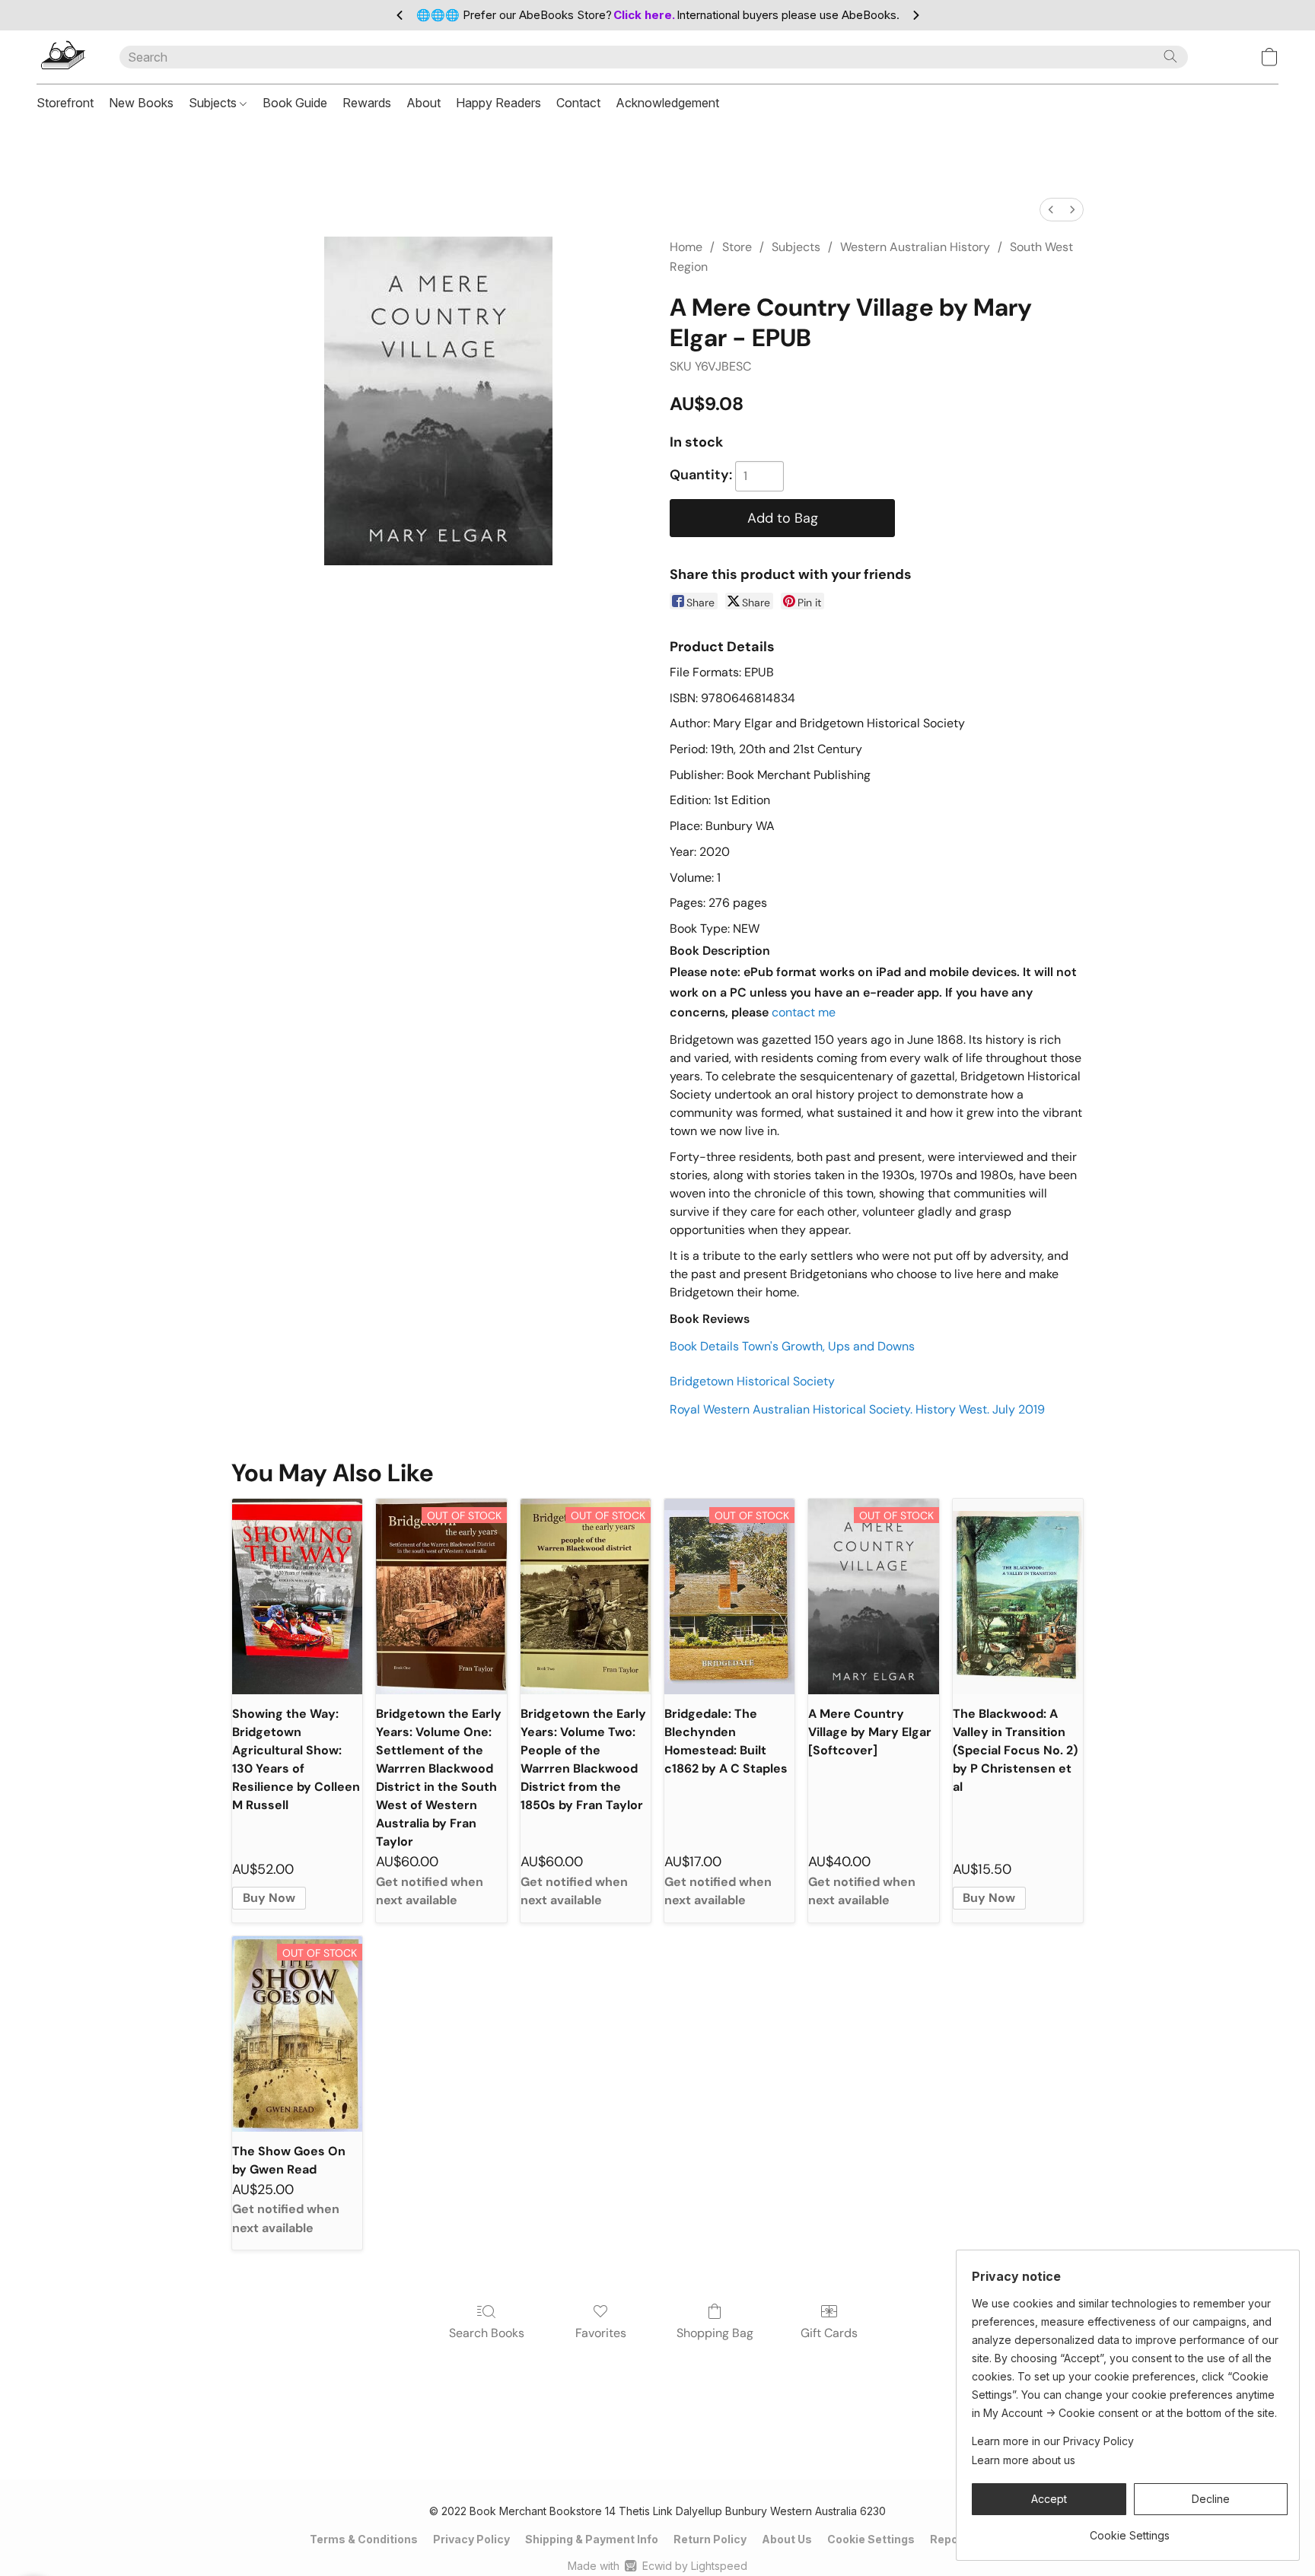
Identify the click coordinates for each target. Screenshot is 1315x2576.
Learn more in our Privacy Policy (1053, 2441)
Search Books (487, 2333)
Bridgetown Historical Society (752, 1381)
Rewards (367, 103)
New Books (141, 103)
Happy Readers (498, 103)
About (423, 103)
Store (737, 247)
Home (686, 247)
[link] (1130, 2530)
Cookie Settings (871, 2539)
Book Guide (295, 103)
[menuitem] (1051, 210)
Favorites (601, 2333)
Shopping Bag (715, 2333)
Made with (657, 2566)
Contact (578, 103)
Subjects (214, 103)
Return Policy (710, 2539)
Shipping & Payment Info (592, 2539)
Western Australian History (915, 247)
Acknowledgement (667, 103)
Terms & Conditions (364, 2539)
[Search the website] (1170, 56)
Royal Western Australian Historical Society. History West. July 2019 (857, 1409)
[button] (63, 57)
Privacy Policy (471, 2539)
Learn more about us (1024, 2460)
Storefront (65, 103)
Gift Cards (829, 2333)
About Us (787, 2539)
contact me (804, 1012)
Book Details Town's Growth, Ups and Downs (792, 1346)
